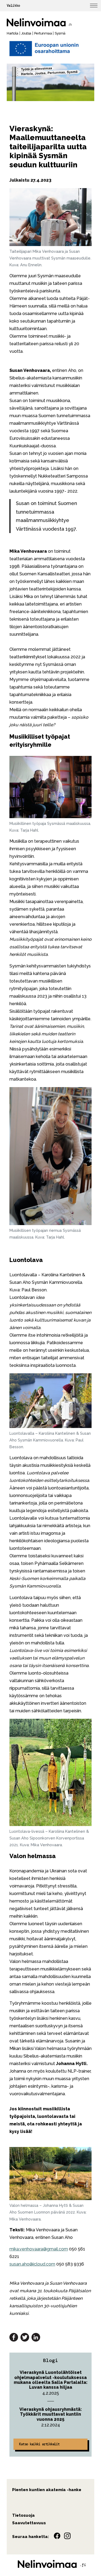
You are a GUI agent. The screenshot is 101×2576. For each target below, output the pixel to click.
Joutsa (26, 33)
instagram (67, 2536)
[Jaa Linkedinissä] (36, 2337)
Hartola (13, 33)
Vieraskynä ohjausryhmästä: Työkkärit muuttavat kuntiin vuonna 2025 (51, 2414)
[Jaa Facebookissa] (14, 2337)
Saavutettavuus (29, 2523)
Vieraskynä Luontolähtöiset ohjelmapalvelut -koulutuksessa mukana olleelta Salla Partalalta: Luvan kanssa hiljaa (51, 2380)
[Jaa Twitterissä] (25, 2337)
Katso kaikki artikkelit (39, 2444)
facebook (57, 2536)
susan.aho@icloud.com (32, 2264)
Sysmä (60, 33)
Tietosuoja (23, 2515)
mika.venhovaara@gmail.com (39, 2249)
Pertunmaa (43, 33)
